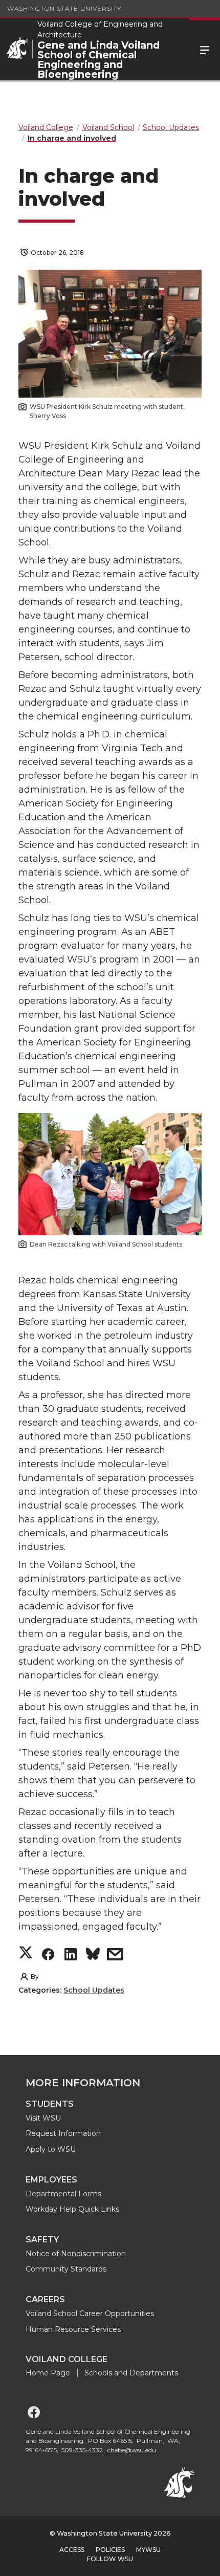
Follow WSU (110, 2559)
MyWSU (148, 2550)
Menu (205, 49)
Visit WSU (43, 2118)
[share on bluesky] (93, 1956)
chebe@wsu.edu (132, 2450)
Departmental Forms (63, 2194)
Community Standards (66, 2269)
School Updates (94, 1990)
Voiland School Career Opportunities (90, 2313)
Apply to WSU (51, 2149)
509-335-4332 (82, 2450)
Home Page (48, 2373)
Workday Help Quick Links (72, 2209)
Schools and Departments (131, 2373)
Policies (110, 2550)
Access (72, 2550)
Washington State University (64, 8)
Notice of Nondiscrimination (76, 2254)
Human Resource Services (73, 2329)
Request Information (63, 2133)
